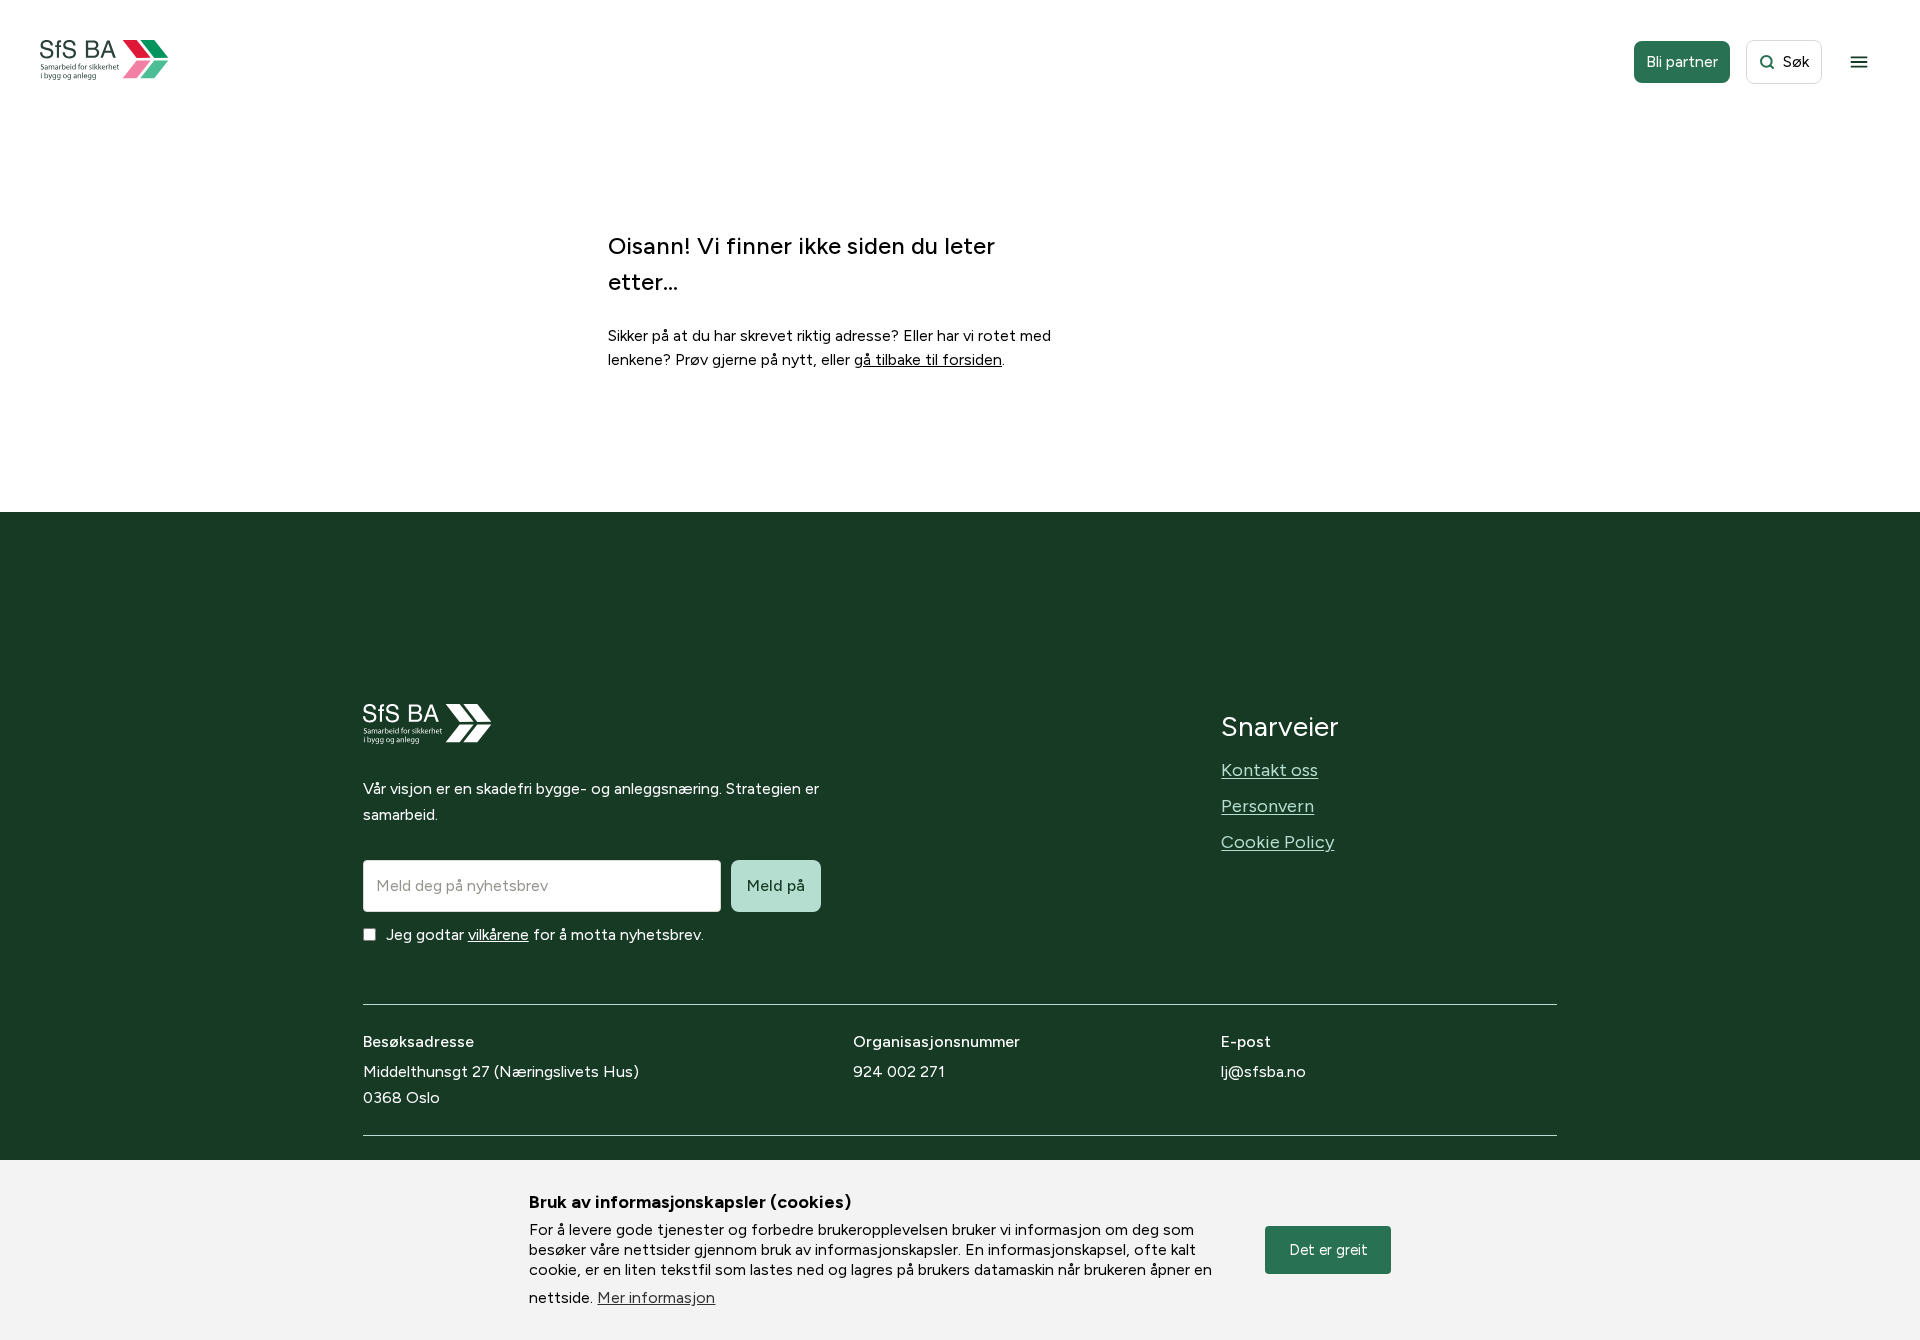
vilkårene (498, 934)
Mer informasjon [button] (656, 1297)
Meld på (776, 885)
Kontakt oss (1269, 770)
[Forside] (104, 62)
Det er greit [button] (1328, 1250)
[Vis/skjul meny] (1859, 62)
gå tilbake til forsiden (928, 359)
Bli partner (1682, 61)
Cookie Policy (1277, 842)
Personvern (1267, 806)
